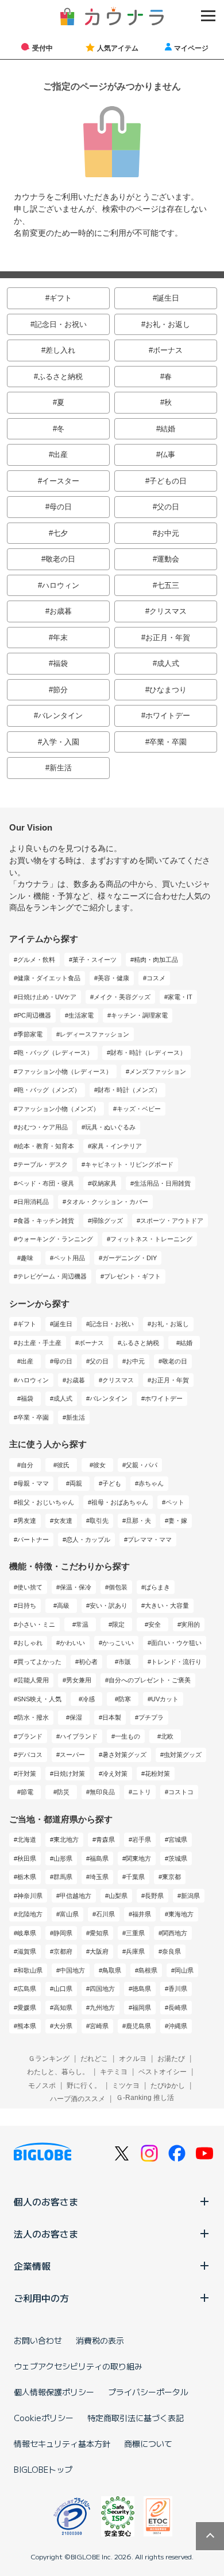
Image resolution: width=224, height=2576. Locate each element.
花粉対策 (157, 1774)
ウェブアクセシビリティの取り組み (78, 2366)
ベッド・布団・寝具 (46, 1183)
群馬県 (63, 1877)
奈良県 (171, 1951)
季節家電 (30, 1034)
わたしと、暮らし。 (58, 2072)
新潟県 (190, 1896)
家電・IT (180, 997)
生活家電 (81, 1015)
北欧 (167, 1736)
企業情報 (32, 2266)
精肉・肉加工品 (156, 960)
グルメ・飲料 (36, 960)
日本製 (112, 1717)
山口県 (63, 1989)
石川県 (105, 1914)
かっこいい (118, 1643)
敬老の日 (60, 559)
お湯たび (171, 2059)
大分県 (63, 2026)
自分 (27, 1465)
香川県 (178, 1989)
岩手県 (142, 1840)
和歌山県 (30, 1970)
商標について (148, 2444)
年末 (60, 638)
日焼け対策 (69, 1774)
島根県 (148, 1970)
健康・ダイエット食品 (49, 978)
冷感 (88, 1699)
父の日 (168, 507)
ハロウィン (61, 585)
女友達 (63, 1521)
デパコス (30, 1755)
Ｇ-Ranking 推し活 (145, 2098)
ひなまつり (168, 690)
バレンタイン (60, 716)
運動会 (168, 559)
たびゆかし (168, 2086)
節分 (60, 690)
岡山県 (184, 1970)
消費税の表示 (100, 2340)
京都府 (63, 1951)
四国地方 (102, 1989)
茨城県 (178, 1858)
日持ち (27, 1605)
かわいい (72, 1643)
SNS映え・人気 (39, 1699)
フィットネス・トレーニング (151, 1239)
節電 (27, 1792)
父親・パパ (142, 1465)
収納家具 (104, 1183)
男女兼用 (79, 1680)
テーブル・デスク (43, 1164)
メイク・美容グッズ (122, 997)
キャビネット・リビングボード (129, 1164)
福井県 (142, 1914)
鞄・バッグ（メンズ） (49, 1090)
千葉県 (135, 1877)
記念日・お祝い (61, 324)
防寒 (125, 1699)
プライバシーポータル (148, 2392)
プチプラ (151, 1717)
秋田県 (27, 1858)
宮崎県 (99, 2026)
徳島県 (142, 1989)
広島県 (27, 1989)
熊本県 (27, 2026)
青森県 (105, 1840)
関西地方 (175, 1933)
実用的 (190, 1624)
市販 (125, 1662)
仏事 (168, 455)
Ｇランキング (49, 2059)
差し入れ (60, 350)
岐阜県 (27, 1933)
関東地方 (138, 1858)
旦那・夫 (138, 1521)
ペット (175, 1502)
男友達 (27, 1521)
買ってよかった (39, 1662)
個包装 (118, 1587)
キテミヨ (114, 2072)
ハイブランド (79, 1736)
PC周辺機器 (34, 1015)
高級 (63, 1605)
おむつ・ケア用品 (43, 1127)
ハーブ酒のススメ (78, 2099)
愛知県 (99, 1933)
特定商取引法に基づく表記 (136, 2418)
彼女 (99, 1465)
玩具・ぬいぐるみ (110, 1127)
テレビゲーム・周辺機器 (52, 1276)
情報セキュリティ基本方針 (62, 2444)
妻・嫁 (178, 1521)
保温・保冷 (76, 1587)
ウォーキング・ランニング (55, 1239)
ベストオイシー (163, 2072)
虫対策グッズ (183, 1755)
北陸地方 (30, 1914)
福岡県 (142, 2008)
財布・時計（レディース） (148, 1053)
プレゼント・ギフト (132, 1276)
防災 (63, 1792)
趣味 (27, 1258)
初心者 (88, 1662)
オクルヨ (133, 2059)
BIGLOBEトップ (43, 2469)
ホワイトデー (168, 716)
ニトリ (142, 1792)
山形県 (63, 1858)
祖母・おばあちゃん (120, 1502)
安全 (155, 1624)
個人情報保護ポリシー (54, 2392)
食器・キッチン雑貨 (46, 1221)
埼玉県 (99, 1877)
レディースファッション (94, 1034)
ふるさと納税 (60, 377)
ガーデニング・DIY (130, 1258)
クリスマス (168, 611)
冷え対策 (115, 1774)
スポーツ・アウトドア (172, 1221)
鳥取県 (112, 1970)
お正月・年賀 (168, 638)
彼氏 (63, 1465)
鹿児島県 (138, 2026)
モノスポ (42, 2086)
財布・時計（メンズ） (129, 1090)
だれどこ (94, 2059)
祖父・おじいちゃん (46, 1502)
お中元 (168, 533)
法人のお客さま (46, 2234)
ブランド (30, 1736)
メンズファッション (158, 1071)
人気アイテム (118, 48)
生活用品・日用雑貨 (162, 1183)
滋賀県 (27, 1951)
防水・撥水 (33, 1717)
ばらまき (157, 1587)
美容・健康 (113, 978)
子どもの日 (168, 481)
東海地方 (181, 1914)
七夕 (60, 533)
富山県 (69, 1914)
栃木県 (27, 1877)
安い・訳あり (109, 1605)
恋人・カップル (88, 1540)
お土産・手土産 (39, 1343)
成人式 (168, 663)
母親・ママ (33, 1483)
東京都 (171, 1877)
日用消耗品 (33, 1202)
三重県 (135, 1933)
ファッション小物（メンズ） (58, 1109)
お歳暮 (61, 611)
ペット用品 (69, 1258)
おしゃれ (30, 1643)
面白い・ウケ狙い (176, 1643)
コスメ (156, 978)
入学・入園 (61, 742)
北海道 (27, 1840)
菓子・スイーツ (94, 960)
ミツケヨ (126, 2086)
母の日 (61, 507)
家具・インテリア (117, 1146)
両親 (76, 1483)
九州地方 (102, 2008)
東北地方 (66, 1840)
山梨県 (118, 1896)
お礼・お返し (168, 324)
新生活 (61, 768)
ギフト (61, 298)
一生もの (128, 1736)
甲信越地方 (76, 1896)
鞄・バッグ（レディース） (55, 1053)
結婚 (168, 429)
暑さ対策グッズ (124, 1755)
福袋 (60, 663)
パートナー (33, 1540)
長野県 (154, 1896)
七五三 (168, 585)
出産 (60, 455)
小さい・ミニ (36, 1624)
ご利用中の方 (41, 2298)
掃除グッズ (107, 1221)
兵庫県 (135, 1951)
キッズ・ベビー (139, 1109)
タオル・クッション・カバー (107, 1202)
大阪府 (99, 1951)
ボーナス (168, 350)
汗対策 (27, 1774)
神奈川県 (30, 1896)
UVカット (165, 1699)
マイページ (191, 48)
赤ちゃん (151, 1483)
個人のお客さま (46, 2201)
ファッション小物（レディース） (65, 1071)
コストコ (181, 1792)
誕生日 (168, 298)
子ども (112, 1483)
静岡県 (63, 1933)
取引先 (99, 1521)
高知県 (63, 2008)
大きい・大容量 (167, 1605)
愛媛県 (27, 2008)
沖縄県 (178, 2026)
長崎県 (178, 2008)
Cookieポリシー (44, 2418)
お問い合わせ (38, 2340)
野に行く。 (84, 2086)
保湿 (76, 1717)
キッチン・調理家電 (139, 1015)
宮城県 (178, 1840)
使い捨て (30, 1587)
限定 (118, 1624)
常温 (82, 1624)
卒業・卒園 (168, 742)
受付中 (43, 48)
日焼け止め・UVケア (47, 997)
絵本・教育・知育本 (46, 1146)
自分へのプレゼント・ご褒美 (150, 1680)
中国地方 (72, 1970)
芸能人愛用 (33, 1680)
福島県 (99, 1858)
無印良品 (102, 1792)
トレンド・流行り (176, 1662)
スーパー (72, 1755)
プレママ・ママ (150, 1540)
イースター (61, 481)
